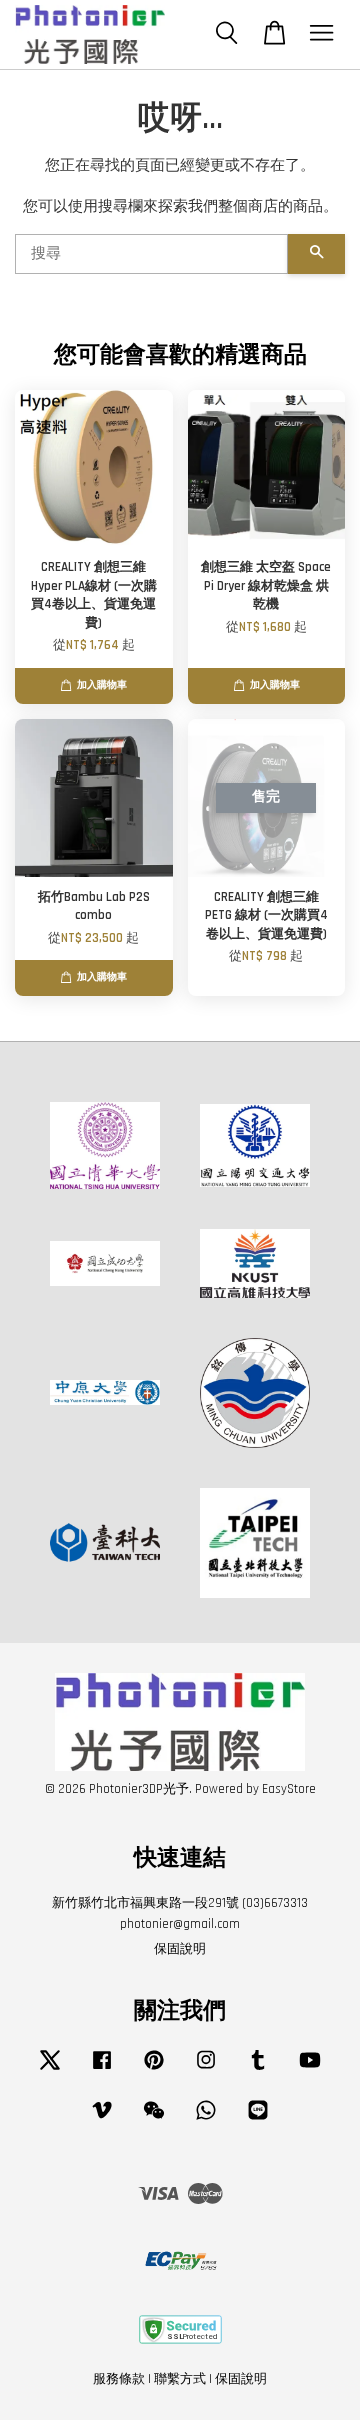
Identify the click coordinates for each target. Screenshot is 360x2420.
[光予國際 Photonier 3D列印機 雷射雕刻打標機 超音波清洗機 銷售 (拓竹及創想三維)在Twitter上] (50, 2070)
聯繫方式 (180, 2379)
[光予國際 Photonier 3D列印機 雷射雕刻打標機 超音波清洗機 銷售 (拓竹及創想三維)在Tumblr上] (258, 2070)
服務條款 (119, 2379)
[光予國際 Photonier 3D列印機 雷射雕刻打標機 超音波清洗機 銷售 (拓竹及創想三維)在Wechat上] (154, 2120)
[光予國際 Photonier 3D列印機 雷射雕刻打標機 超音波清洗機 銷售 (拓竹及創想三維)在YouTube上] (310, 2070)
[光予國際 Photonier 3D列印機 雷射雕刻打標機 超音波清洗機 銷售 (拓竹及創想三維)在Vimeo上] (102, 2120)
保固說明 (180, 1949)
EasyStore (289, 1789)
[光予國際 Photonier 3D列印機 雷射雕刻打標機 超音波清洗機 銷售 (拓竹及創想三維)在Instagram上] (206, 2070)
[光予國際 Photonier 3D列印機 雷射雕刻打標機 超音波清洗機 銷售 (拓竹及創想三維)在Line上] (258, 2120)
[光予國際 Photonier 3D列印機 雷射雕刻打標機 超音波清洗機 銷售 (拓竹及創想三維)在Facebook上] (102, 2070)
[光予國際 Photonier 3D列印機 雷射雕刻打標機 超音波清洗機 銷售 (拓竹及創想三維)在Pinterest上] (154, 2070)
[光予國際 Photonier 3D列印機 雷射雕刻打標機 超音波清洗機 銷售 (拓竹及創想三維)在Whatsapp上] (206, 2120)
